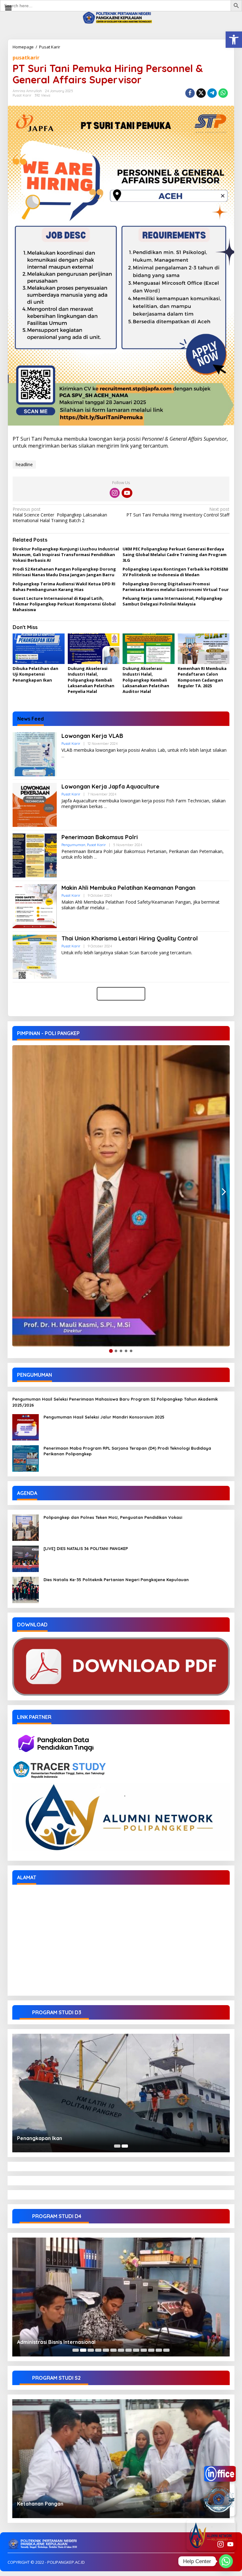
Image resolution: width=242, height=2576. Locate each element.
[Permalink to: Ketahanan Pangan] (121, 2459)
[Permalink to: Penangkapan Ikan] (121, 2093)
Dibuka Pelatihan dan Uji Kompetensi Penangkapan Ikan (35, 674)
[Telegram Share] (212, 93)
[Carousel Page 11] (151, 2350)
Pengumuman (73, 845)
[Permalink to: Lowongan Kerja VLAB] (35, 754)
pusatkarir (26, 58)
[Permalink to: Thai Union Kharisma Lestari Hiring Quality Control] (35, 956)
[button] (234, 40)
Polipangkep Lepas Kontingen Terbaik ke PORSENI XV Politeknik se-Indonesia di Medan (175, 572)
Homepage (23, 47)
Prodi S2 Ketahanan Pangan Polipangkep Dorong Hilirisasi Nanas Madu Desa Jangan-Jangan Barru (64, 572)
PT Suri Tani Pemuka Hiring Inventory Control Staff (178, 512)
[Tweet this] (201, 93)
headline (24, 464)
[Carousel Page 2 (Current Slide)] (125, 2146)
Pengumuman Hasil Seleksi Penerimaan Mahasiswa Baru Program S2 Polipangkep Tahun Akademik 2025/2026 (115, 1402)
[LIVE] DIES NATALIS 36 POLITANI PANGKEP (86, 1548)
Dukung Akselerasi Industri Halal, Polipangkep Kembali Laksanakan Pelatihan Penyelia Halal (91, 680)
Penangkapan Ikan (40, 2138)
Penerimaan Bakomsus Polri (100, 837)
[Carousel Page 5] (106, 2350)
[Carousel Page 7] (121, 2350)
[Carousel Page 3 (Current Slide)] (91, 2350)
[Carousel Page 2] (83, 2350)
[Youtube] (127, 493)
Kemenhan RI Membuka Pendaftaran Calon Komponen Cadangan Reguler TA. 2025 (202, 677)
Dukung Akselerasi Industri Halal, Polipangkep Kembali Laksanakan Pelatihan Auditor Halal (146, 680)
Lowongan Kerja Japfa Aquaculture (110, 786)
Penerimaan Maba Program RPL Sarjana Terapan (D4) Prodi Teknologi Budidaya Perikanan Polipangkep (127, 1451)
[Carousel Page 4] (98, 2350)
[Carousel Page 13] (166, 2350)
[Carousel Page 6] (113, 2350)
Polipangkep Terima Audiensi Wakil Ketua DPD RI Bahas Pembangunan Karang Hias (64, 587)
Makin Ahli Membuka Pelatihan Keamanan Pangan (128, 888)
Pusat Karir (50, 47)
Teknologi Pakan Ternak (46, 2342)
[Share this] (190, 93)
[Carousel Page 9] (136, 2350)
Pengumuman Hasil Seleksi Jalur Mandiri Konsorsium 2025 (104, 1417)
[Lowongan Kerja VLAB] (63, 756)
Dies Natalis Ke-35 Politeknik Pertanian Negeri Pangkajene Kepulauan (116, 1580)
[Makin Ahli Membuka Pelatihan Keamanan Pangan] (107, 908)
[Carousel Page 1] (117, 2146)
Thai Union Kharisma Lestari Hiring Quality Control (130, 938)
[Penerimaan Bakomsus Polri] (95, 857)
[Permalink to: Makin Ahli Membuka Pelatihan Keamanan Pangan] (35, 906)
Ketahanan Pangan (40, 2504)
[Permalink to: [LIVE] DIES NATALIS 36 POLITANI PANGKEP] (26, 1558)
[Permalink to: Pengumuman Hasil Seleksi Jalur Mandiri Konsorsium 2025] (26, 1427)
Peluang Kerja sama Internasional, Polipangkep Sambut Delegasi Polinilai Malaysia (173, 601)
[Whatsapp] (223, 93)
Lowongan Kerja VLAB (92, 736)
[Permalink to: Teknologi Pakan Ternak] (121, 2297)
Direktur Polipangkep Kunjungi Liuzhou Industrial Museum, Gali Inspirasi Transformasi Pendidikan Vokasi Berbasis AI (66, 555)
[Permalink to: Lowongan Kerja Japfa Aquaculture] (35, 804)
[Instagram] (115, 493)
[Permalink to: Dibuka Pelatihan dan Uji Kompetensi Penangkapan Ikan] (39, 649)
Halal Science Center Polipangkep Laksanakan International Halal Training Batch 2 (60, 515)
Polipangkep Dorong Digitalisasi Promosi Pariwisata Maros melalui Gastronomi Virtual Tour (176, 587)
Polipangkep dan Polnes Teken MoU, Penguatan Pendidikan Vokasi (113, 1517)
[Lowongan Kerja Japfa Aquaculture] (105, 807)
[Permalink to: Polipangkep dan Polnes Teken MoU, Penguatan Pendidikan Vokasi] (26, 1527)
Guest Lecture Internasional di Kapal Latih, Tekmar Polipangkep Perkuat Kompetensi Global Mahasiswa (64, 604)
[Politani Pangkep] (121, 17)
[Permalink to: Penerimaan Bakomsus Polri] (35, 855)
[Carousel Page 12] (159, 2350)
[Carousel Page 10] (144, 2350)
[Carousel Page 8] (129, 2350)
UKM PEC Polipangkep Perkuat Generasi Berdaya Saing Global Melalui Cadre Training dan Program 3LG (175, 555)
